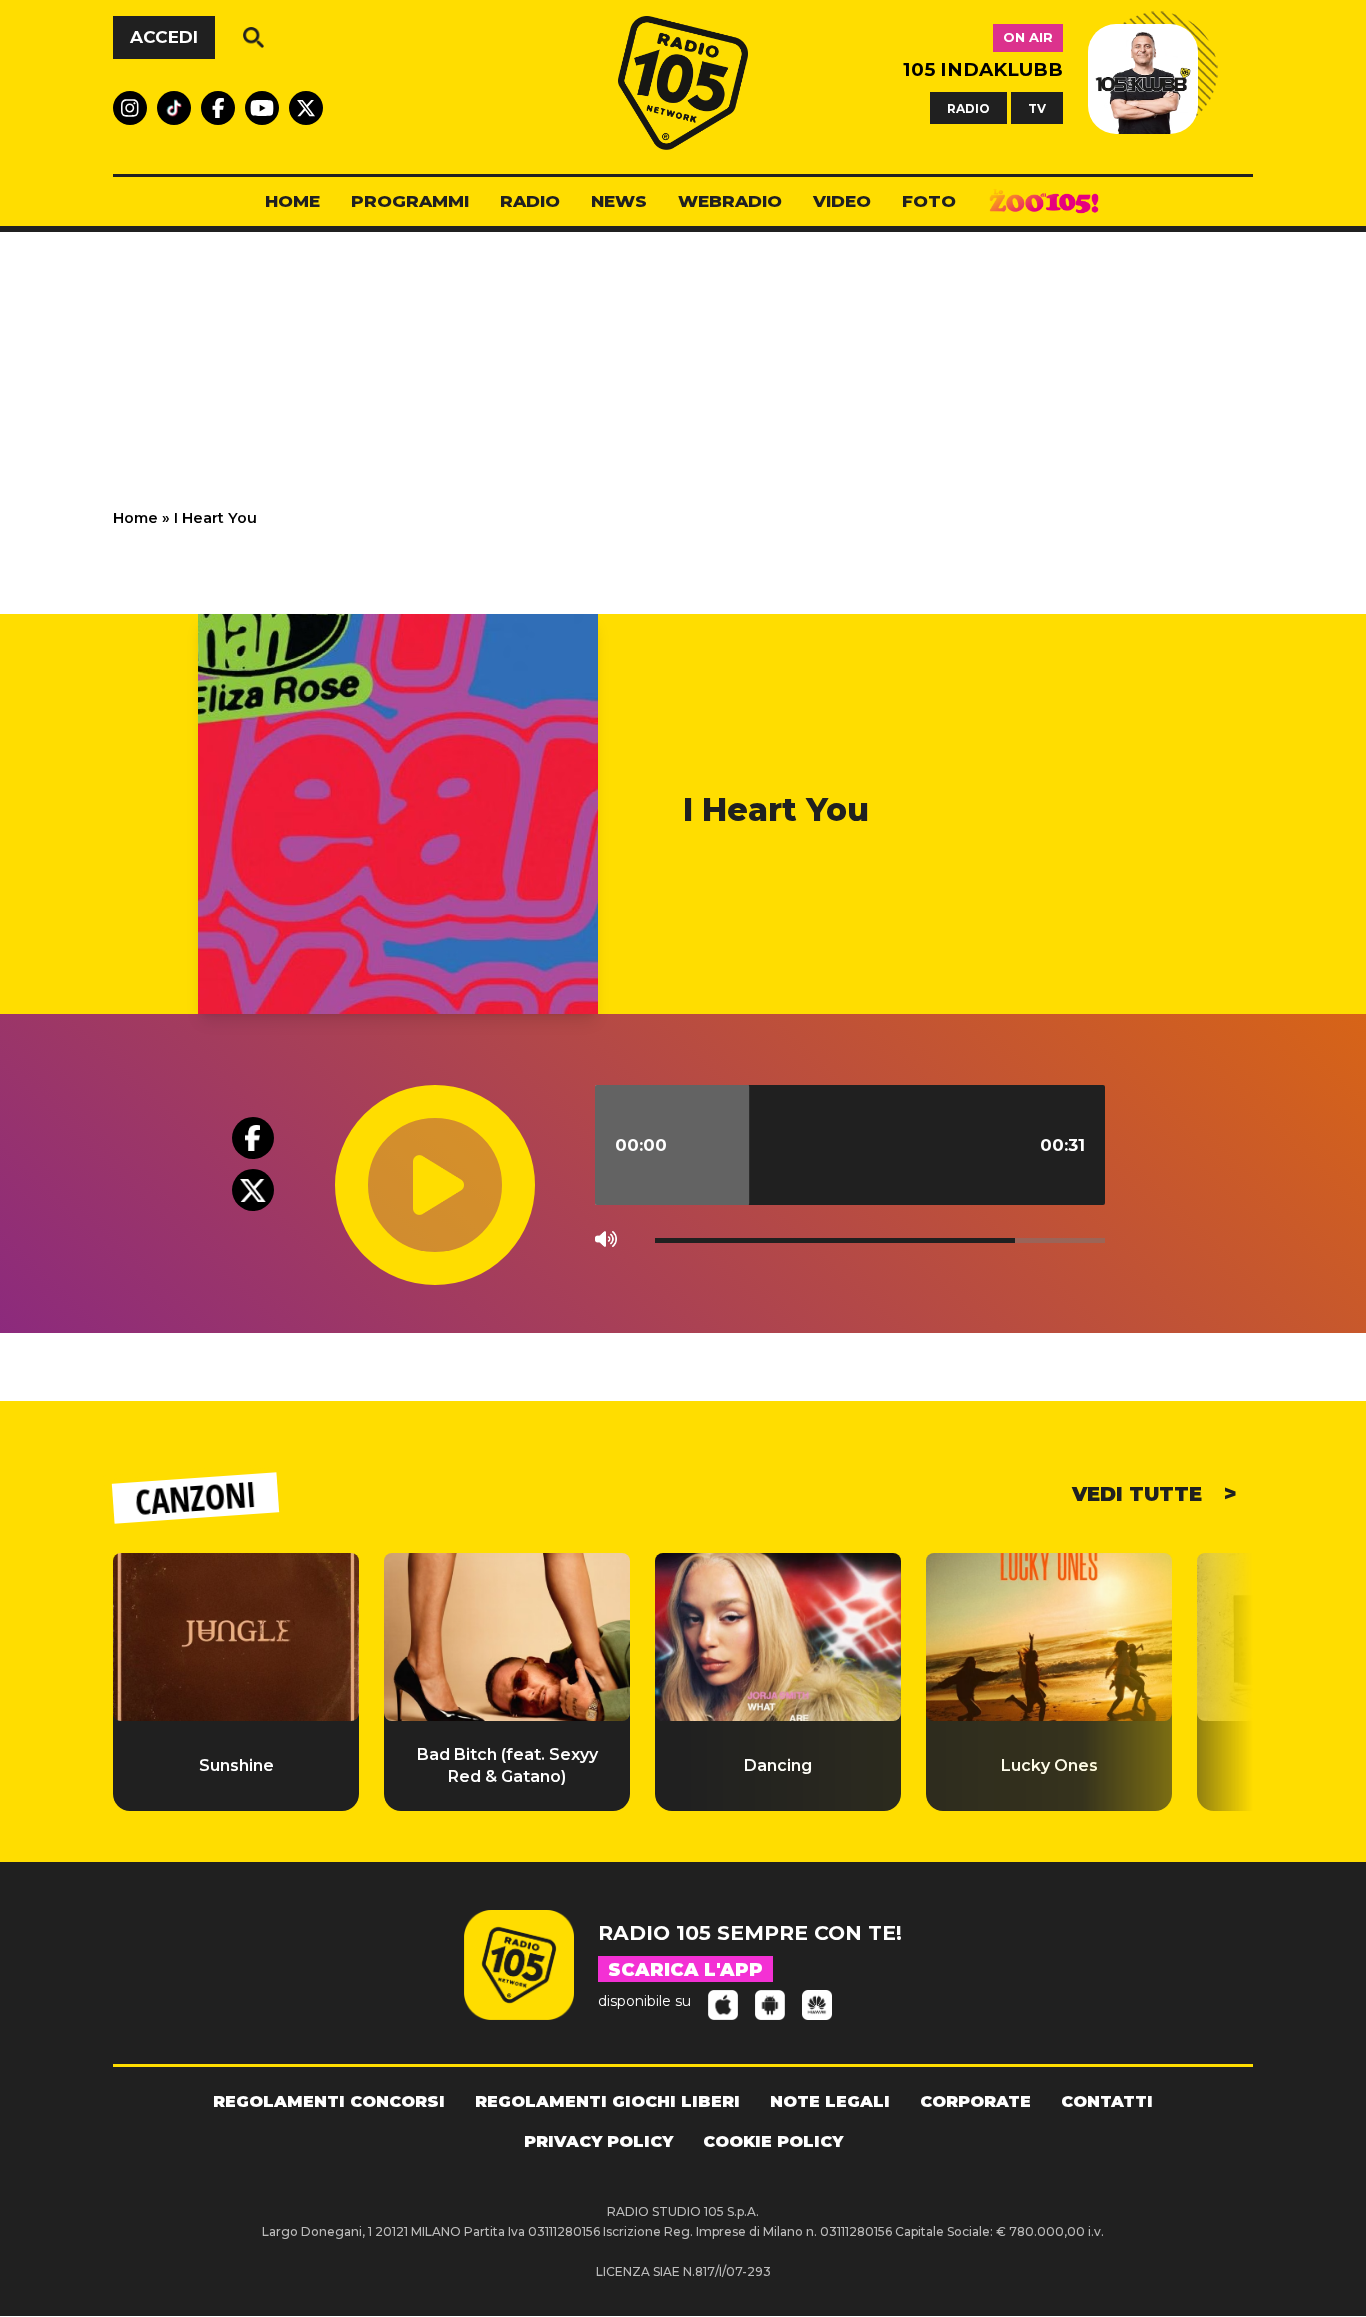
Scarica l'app (685, 1970)
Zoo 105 (1044, 202)
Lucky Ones (1049, 1765)
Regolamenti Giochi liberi (607, 2101)
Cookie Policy (773, 2141)
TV (1037, 107)
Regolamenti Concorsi (329, 2101)
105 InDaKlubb (983, 69)
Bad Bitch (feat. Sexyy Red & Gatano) (507, 1765)
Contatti (1107, 2101)
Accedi (164, 37)
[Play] (468, 1140)
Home (135, 518)
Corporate (975, 2101)
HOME (292, 201)
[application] (735, 1105)
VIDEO (842, 201)
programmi (410, 201)
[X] (253, 1190)
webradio (730, 201)
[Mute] (610, 1245)
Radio (530, 201)
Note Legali (830, 2101)
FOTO (929, 201)
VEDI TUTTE (1140, 1494)
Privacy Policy (598, 2141)
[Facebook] (253, 1138)
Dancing (778, 1765)
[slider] (850, 1145)
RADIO (968, 107)
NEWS (619, 201)
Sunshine (236, 1765)
